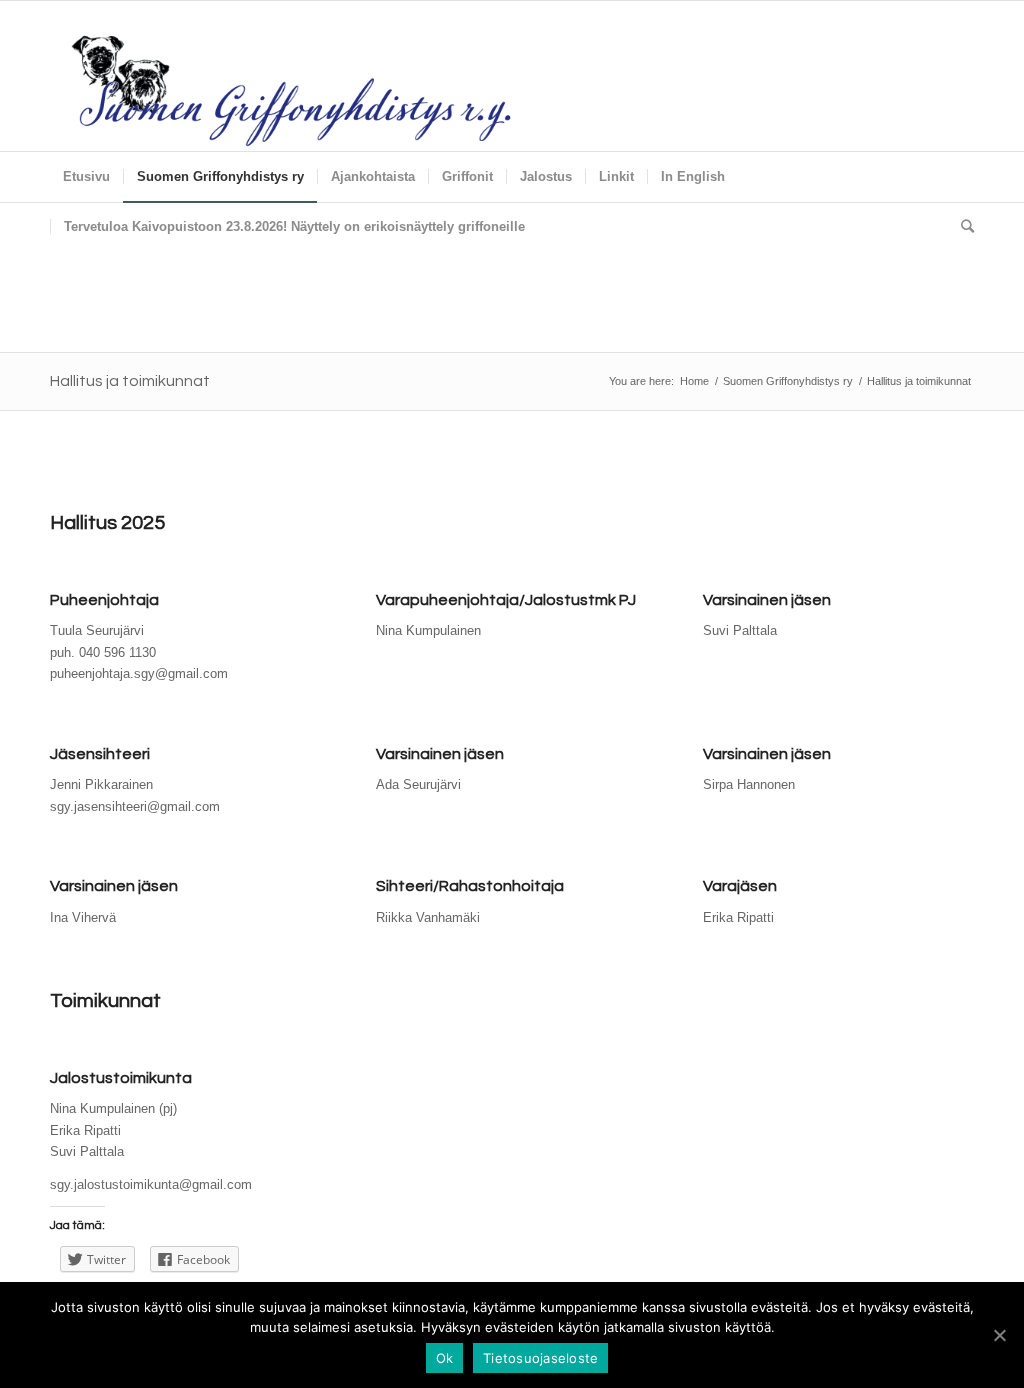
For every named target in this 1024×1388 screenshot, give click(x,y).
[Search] (961, 227)
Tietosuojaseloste (540, 1358)
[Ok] (999, 1335)
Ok (445, 1358)
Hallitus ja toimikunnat (130, 381)
